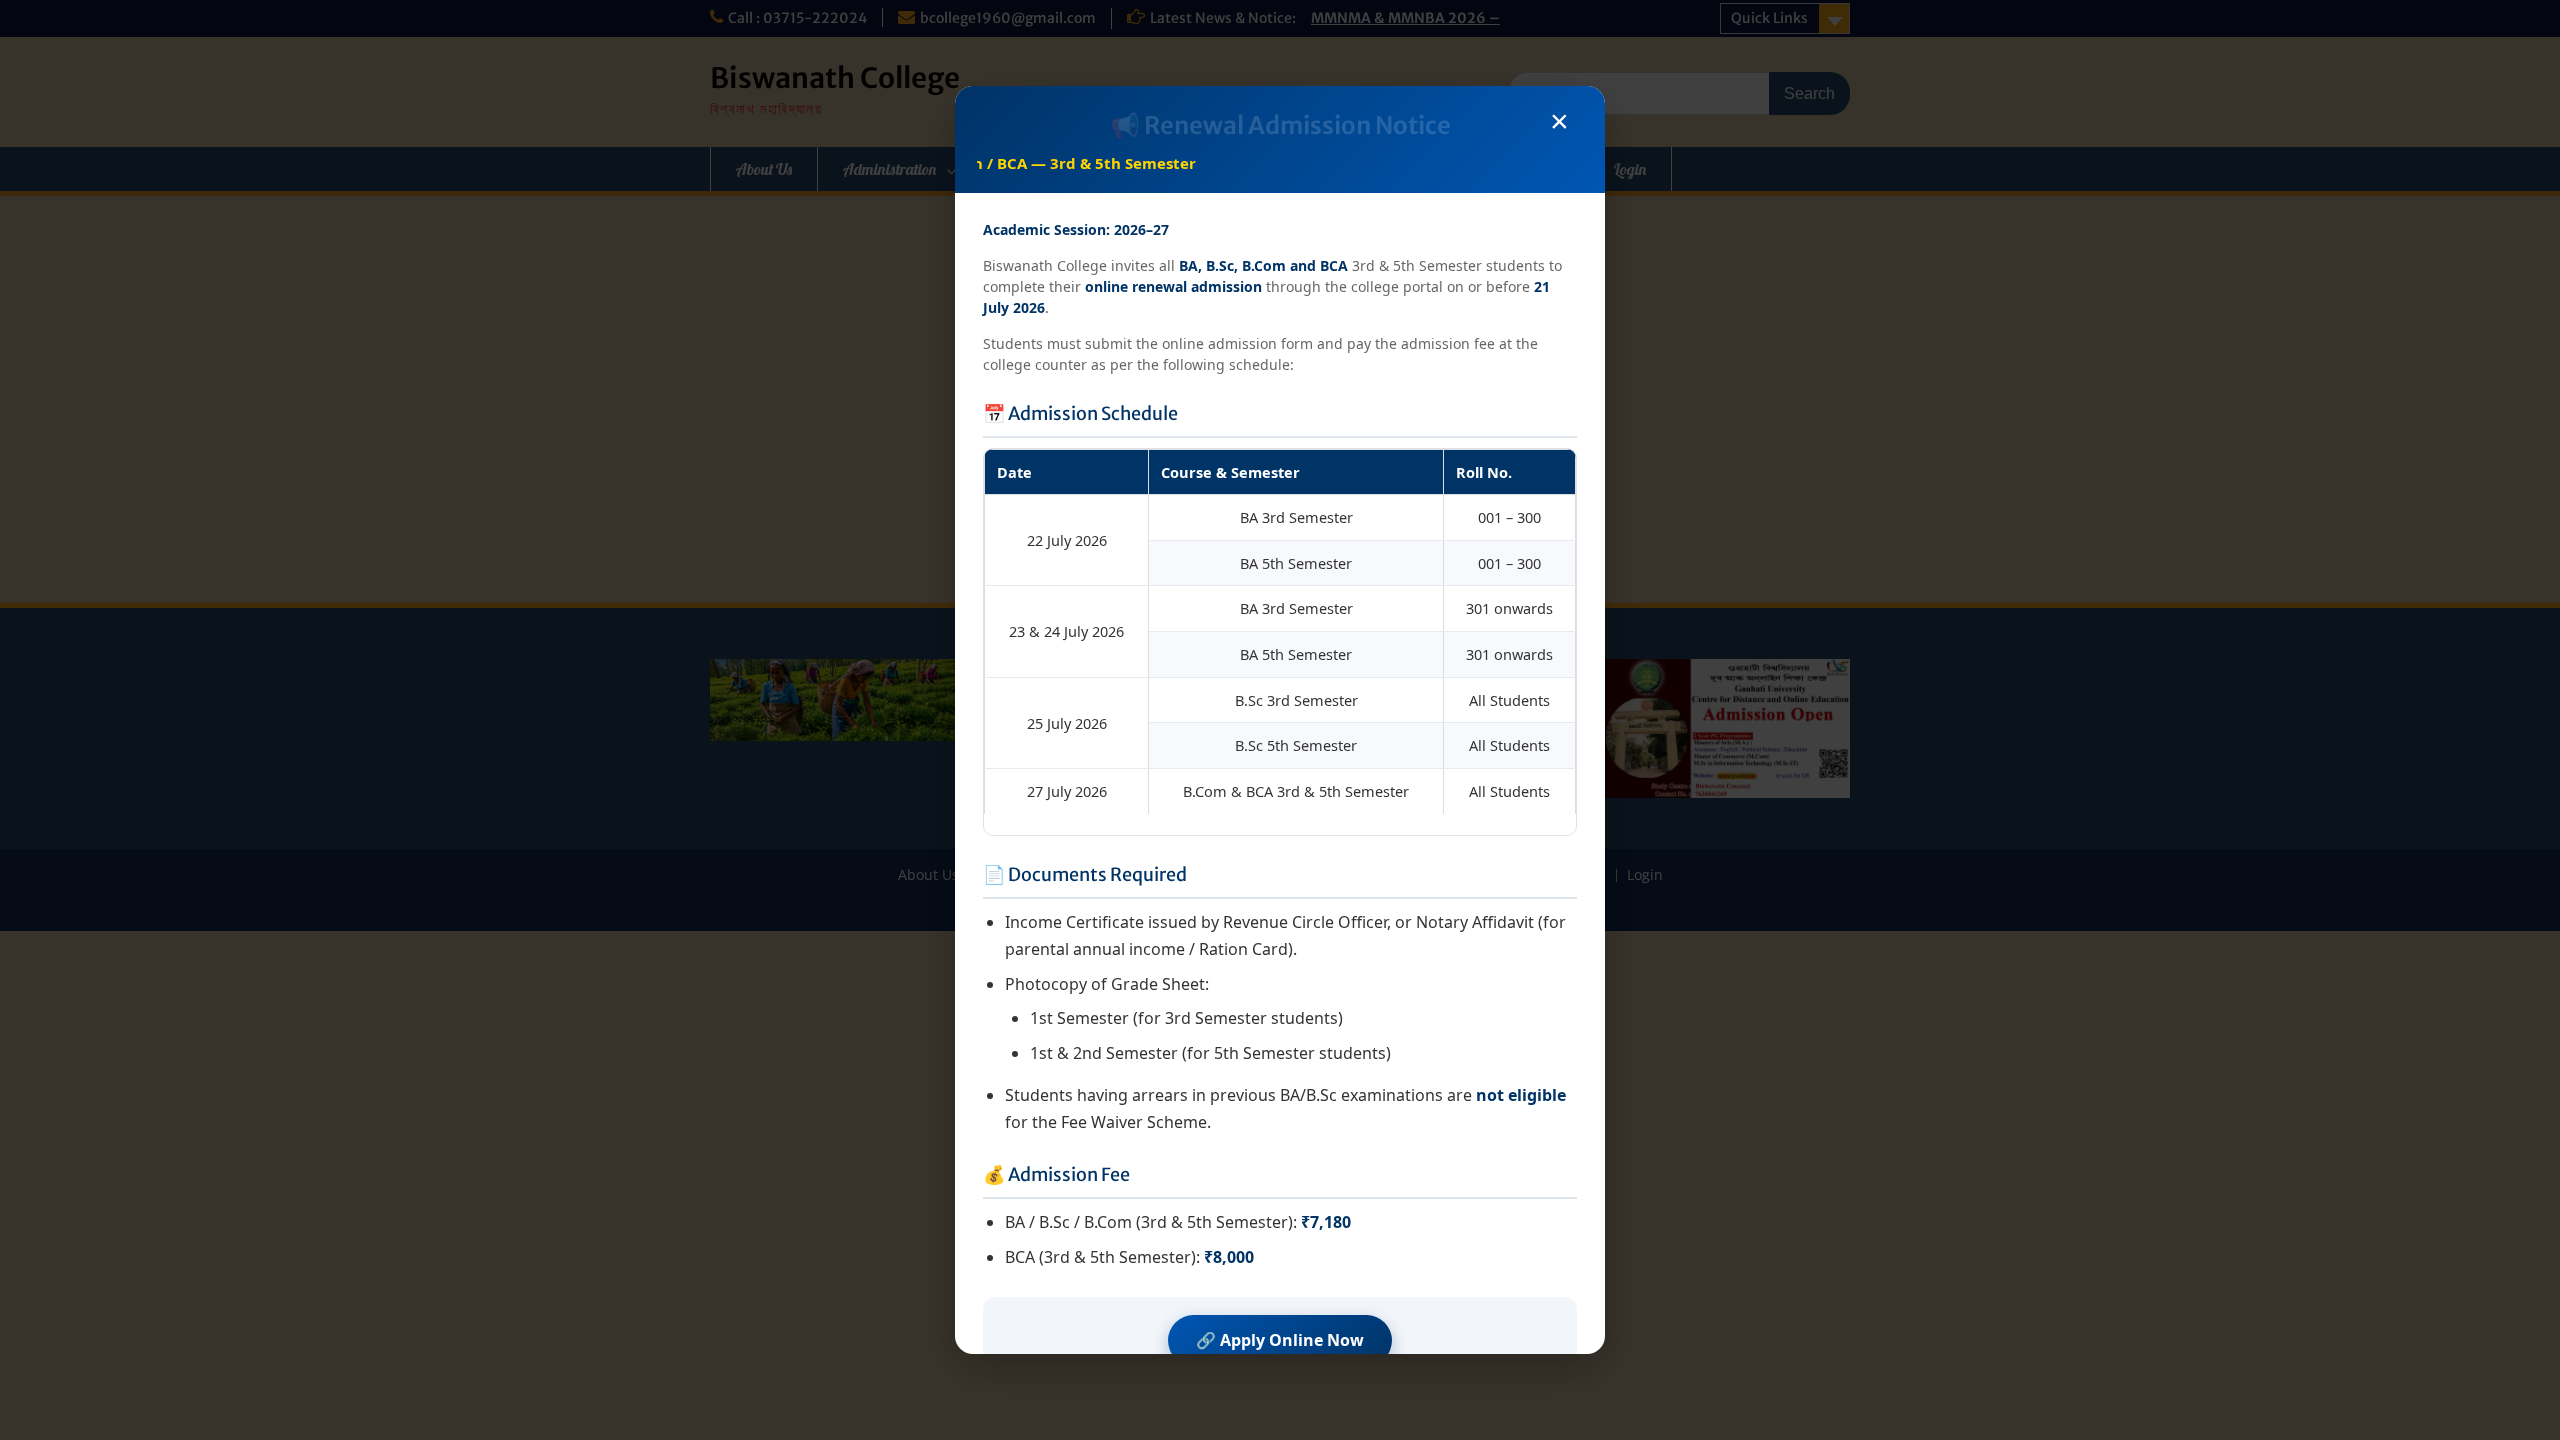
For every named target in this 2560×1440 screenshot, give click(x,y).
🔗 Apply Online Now (1280, 1340)
